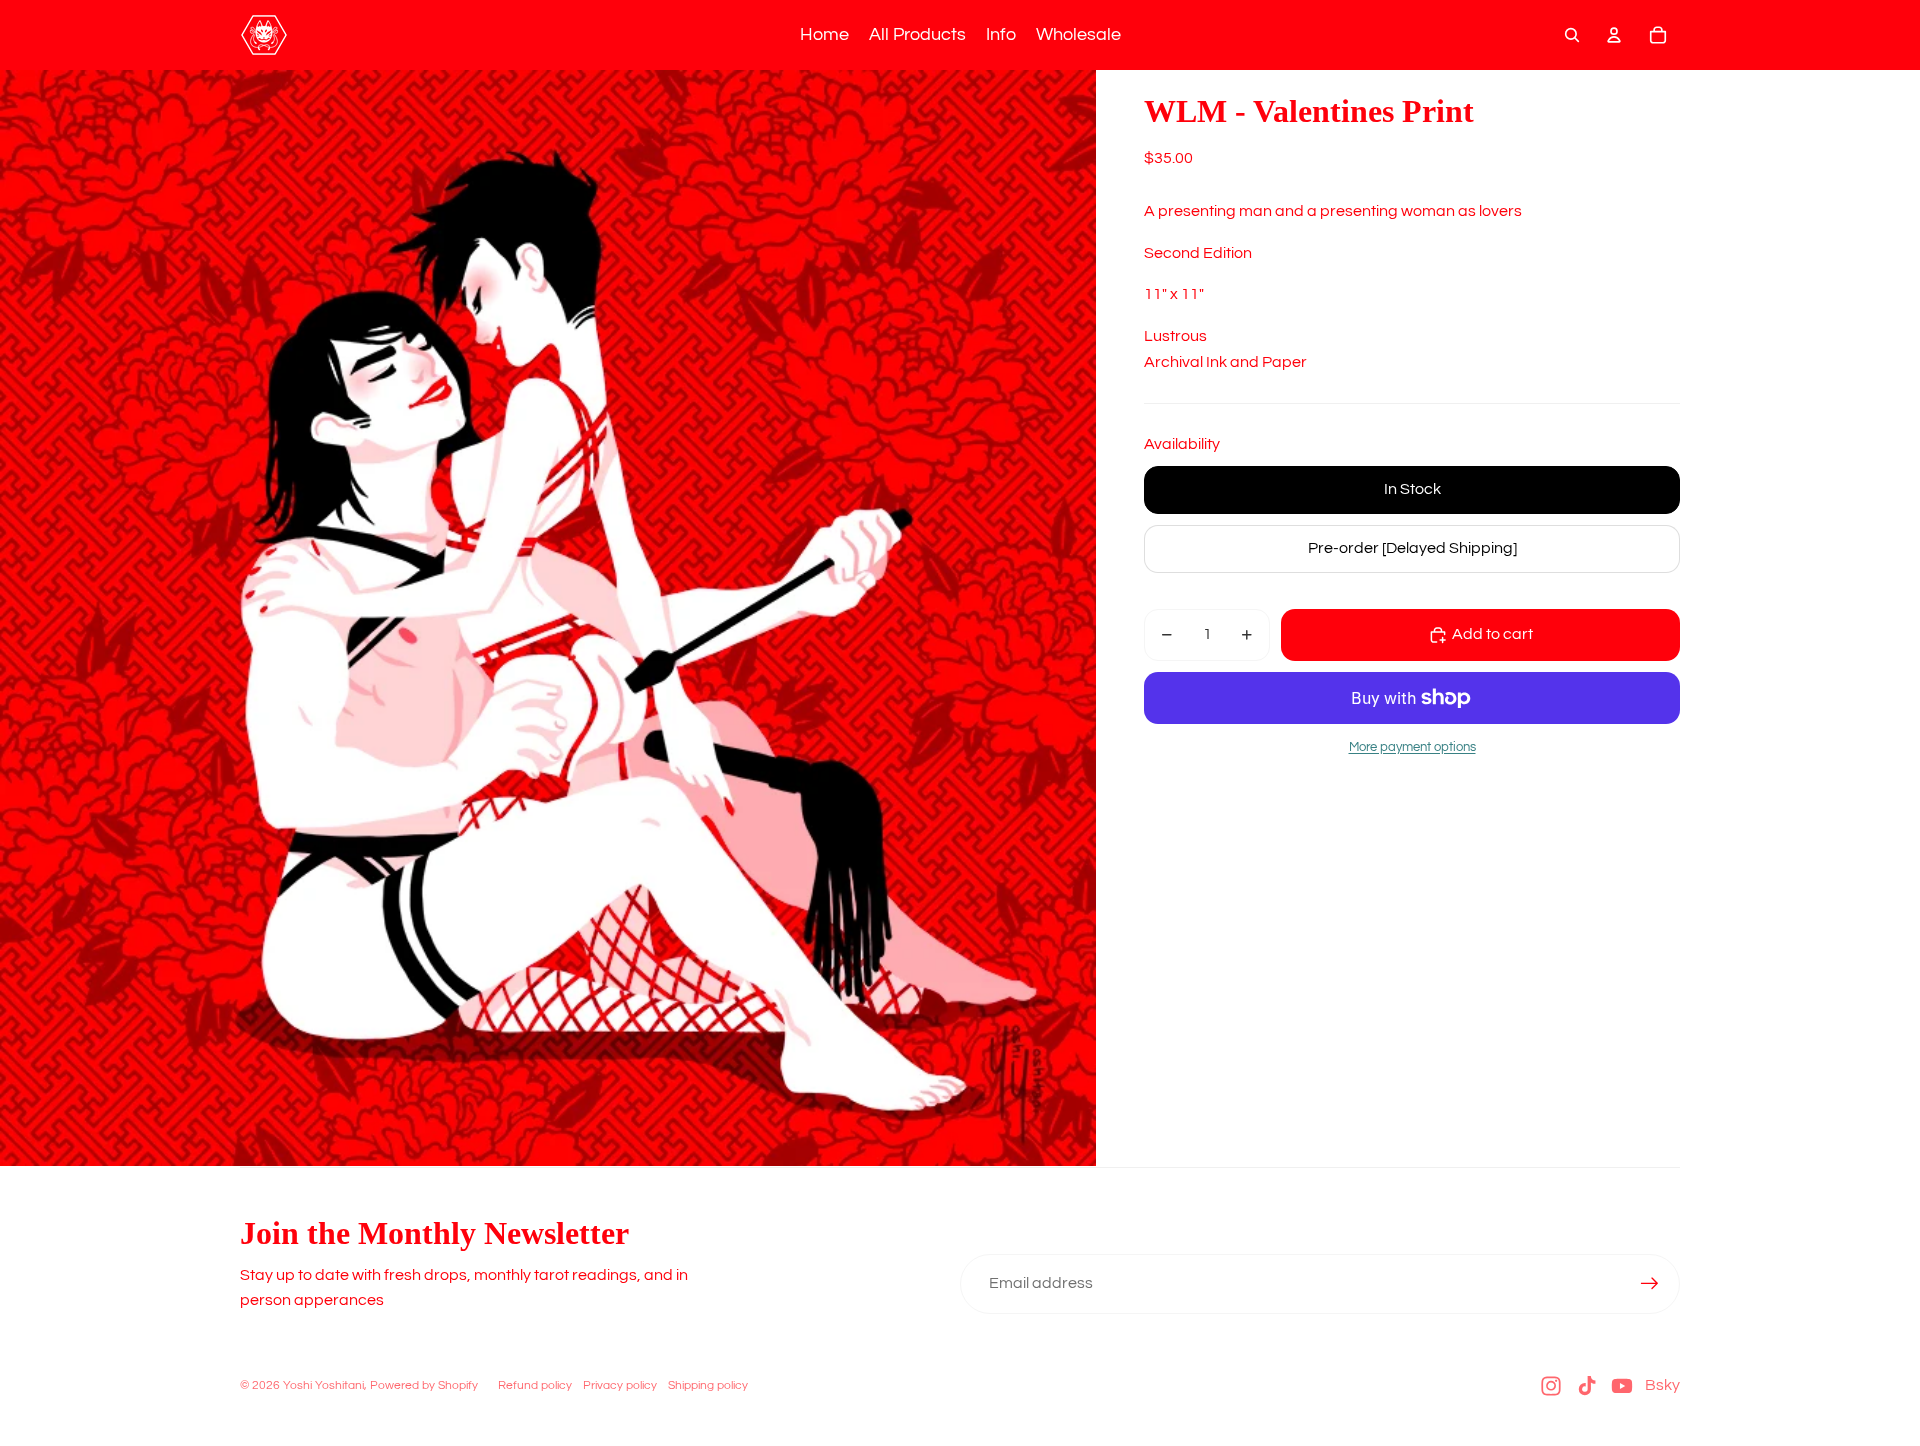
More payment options (1412, 747)
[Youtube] (1622, 1386)
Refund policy (535, 1385)
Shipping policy (708, 1385)
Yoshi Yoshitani (323, 1385)
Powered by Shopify (424, 1385)
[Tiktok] (1587, 1386)
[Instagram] (1551, 1386)
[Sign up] (1650, 1284)
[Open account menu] (1614, 35)
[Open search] (1572, 35)
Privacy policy (620, 1385)
